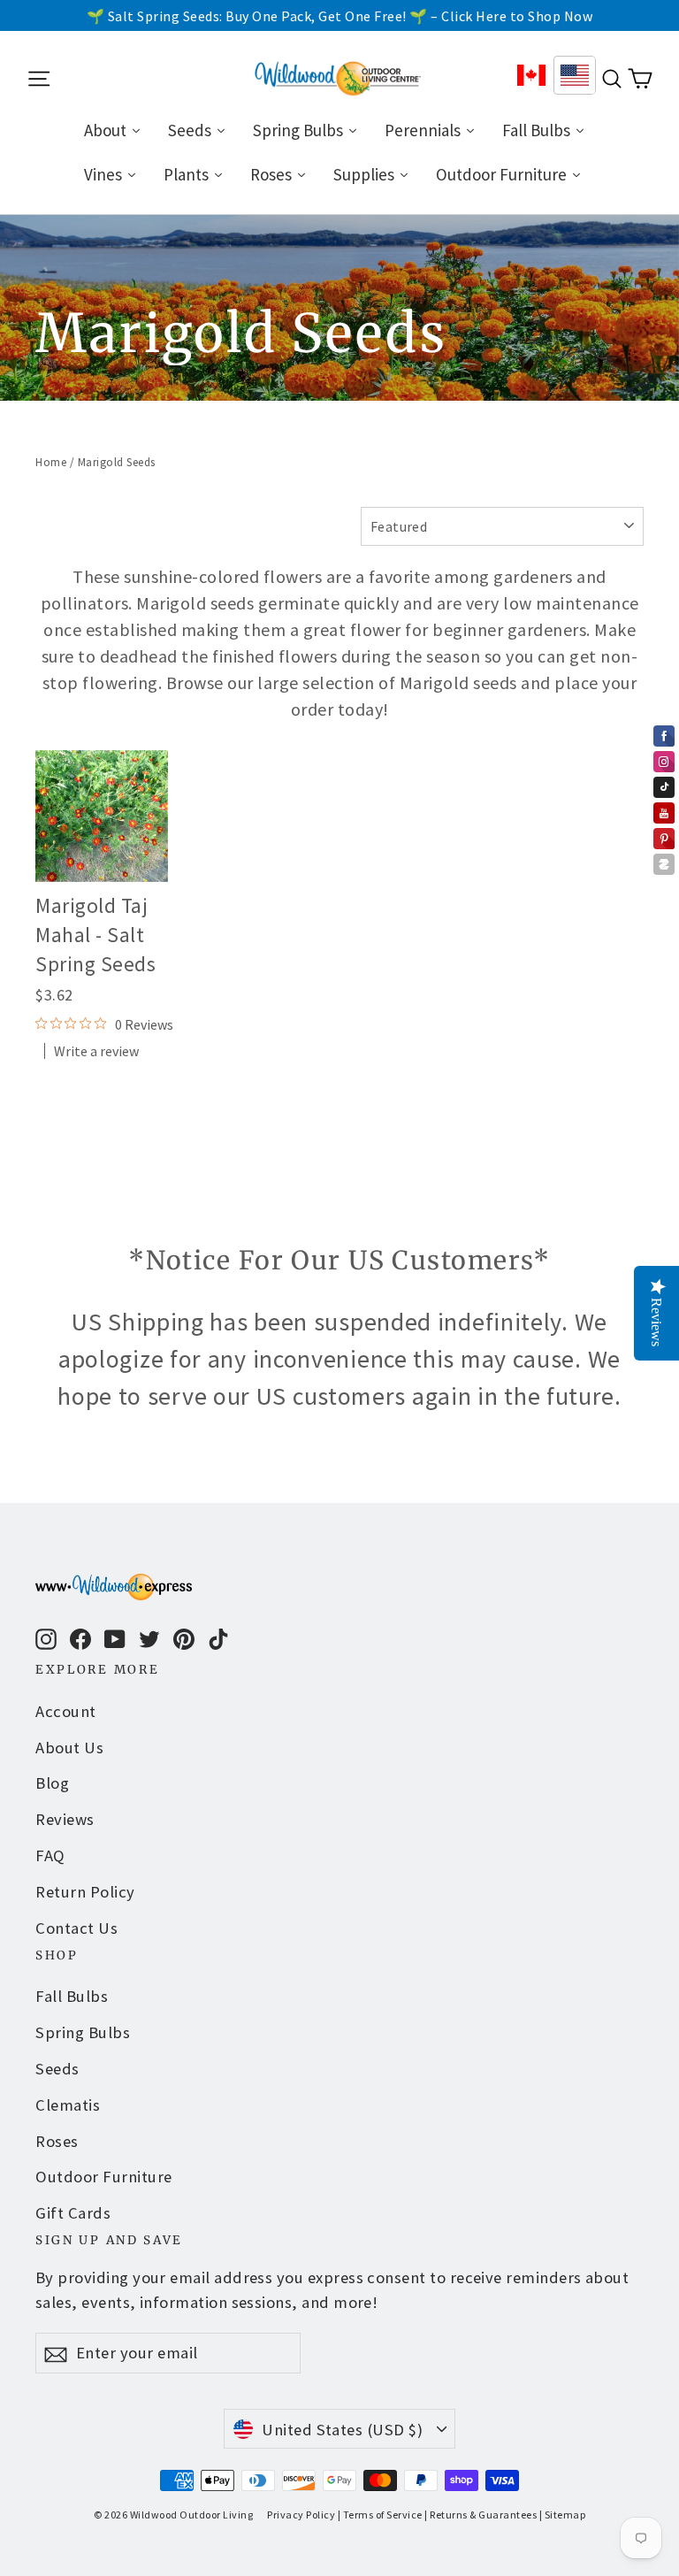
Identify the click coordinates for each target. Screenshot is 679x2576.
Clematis (68, 2105)
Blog (52, 1783)
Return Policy (85, 1892)
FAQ (50, 1855)
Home (51, 462)
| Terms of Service (380, 2515)
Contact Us (76, 1928)
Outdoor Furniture (104, 2177)
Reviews (65, 1819)
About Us (69, 1748)
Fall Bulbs (72, 1996)
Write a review (96, 1051)
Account (66, 1711)
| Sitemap (563, 2515)
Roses (57, 2141)
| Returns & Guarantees (481, 2515)
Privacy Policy (301, 2515)
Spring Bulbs (83, 2032)
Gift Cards (73, 2213)
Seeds (57, 2069)
